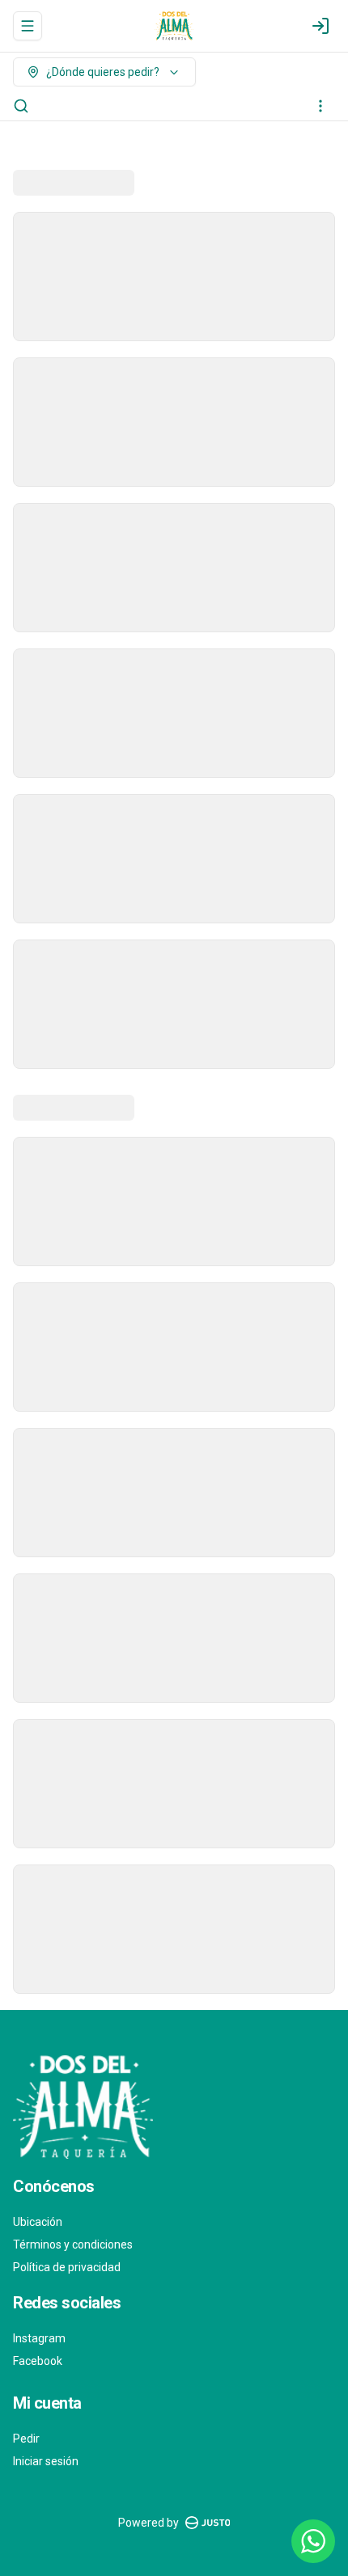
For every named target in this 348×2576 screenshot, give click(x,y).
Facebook (38, 2361)
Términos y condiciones (73, 2244)
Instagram (39, 2338)
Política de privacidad (67, 2267)
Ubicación (38, 2222)
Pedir (26, 2439)
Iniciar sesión (46, 2461)
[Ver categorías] (320, 106)
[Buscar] (21, 106)
